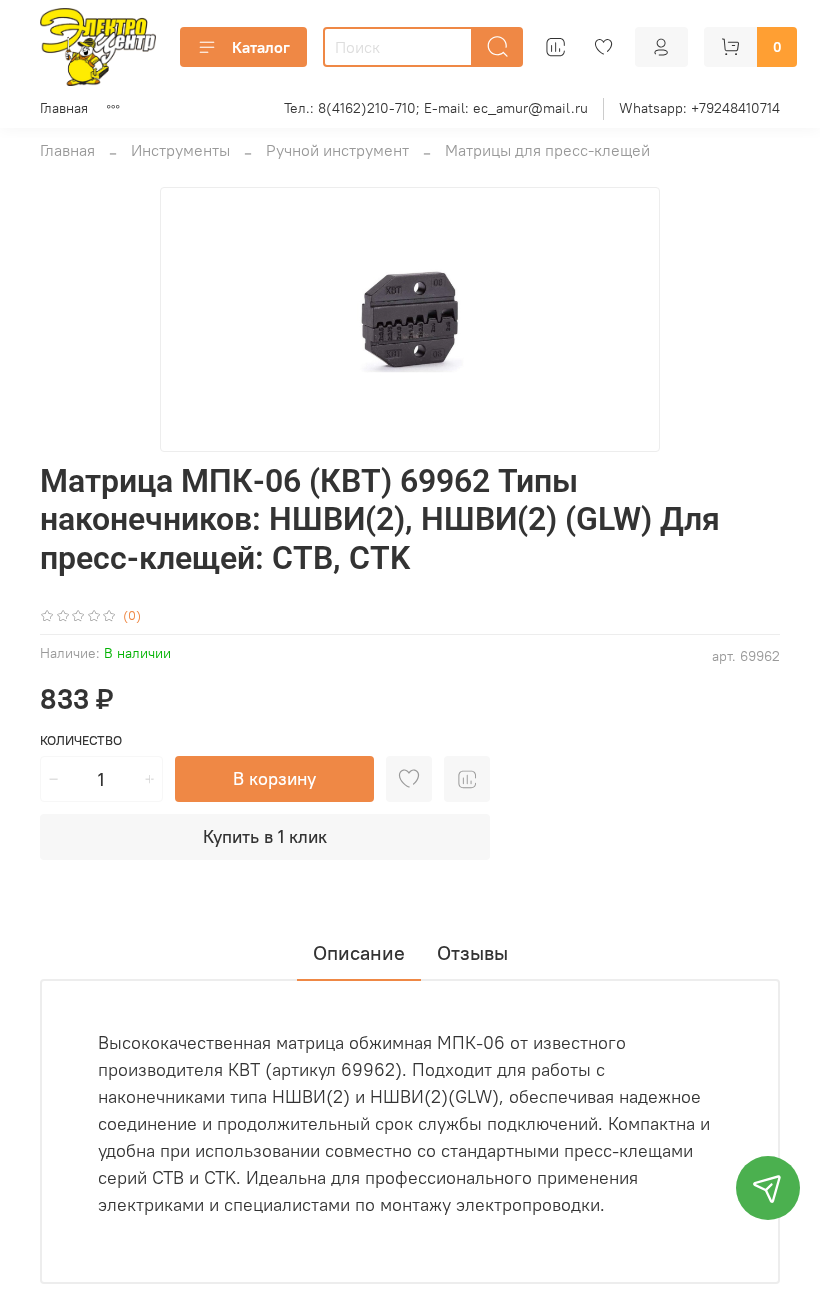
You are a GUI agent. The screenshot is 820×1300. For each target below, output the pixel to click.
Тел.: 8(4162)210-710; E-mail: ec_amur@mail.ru (436, 108)
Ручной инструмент (337, 150)
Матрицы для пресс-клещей (547, 150)
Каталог (261, 47)
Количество (81, 740)
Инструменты (180, 150)
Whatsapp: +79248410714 (699, 108)
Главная (64, 108)
